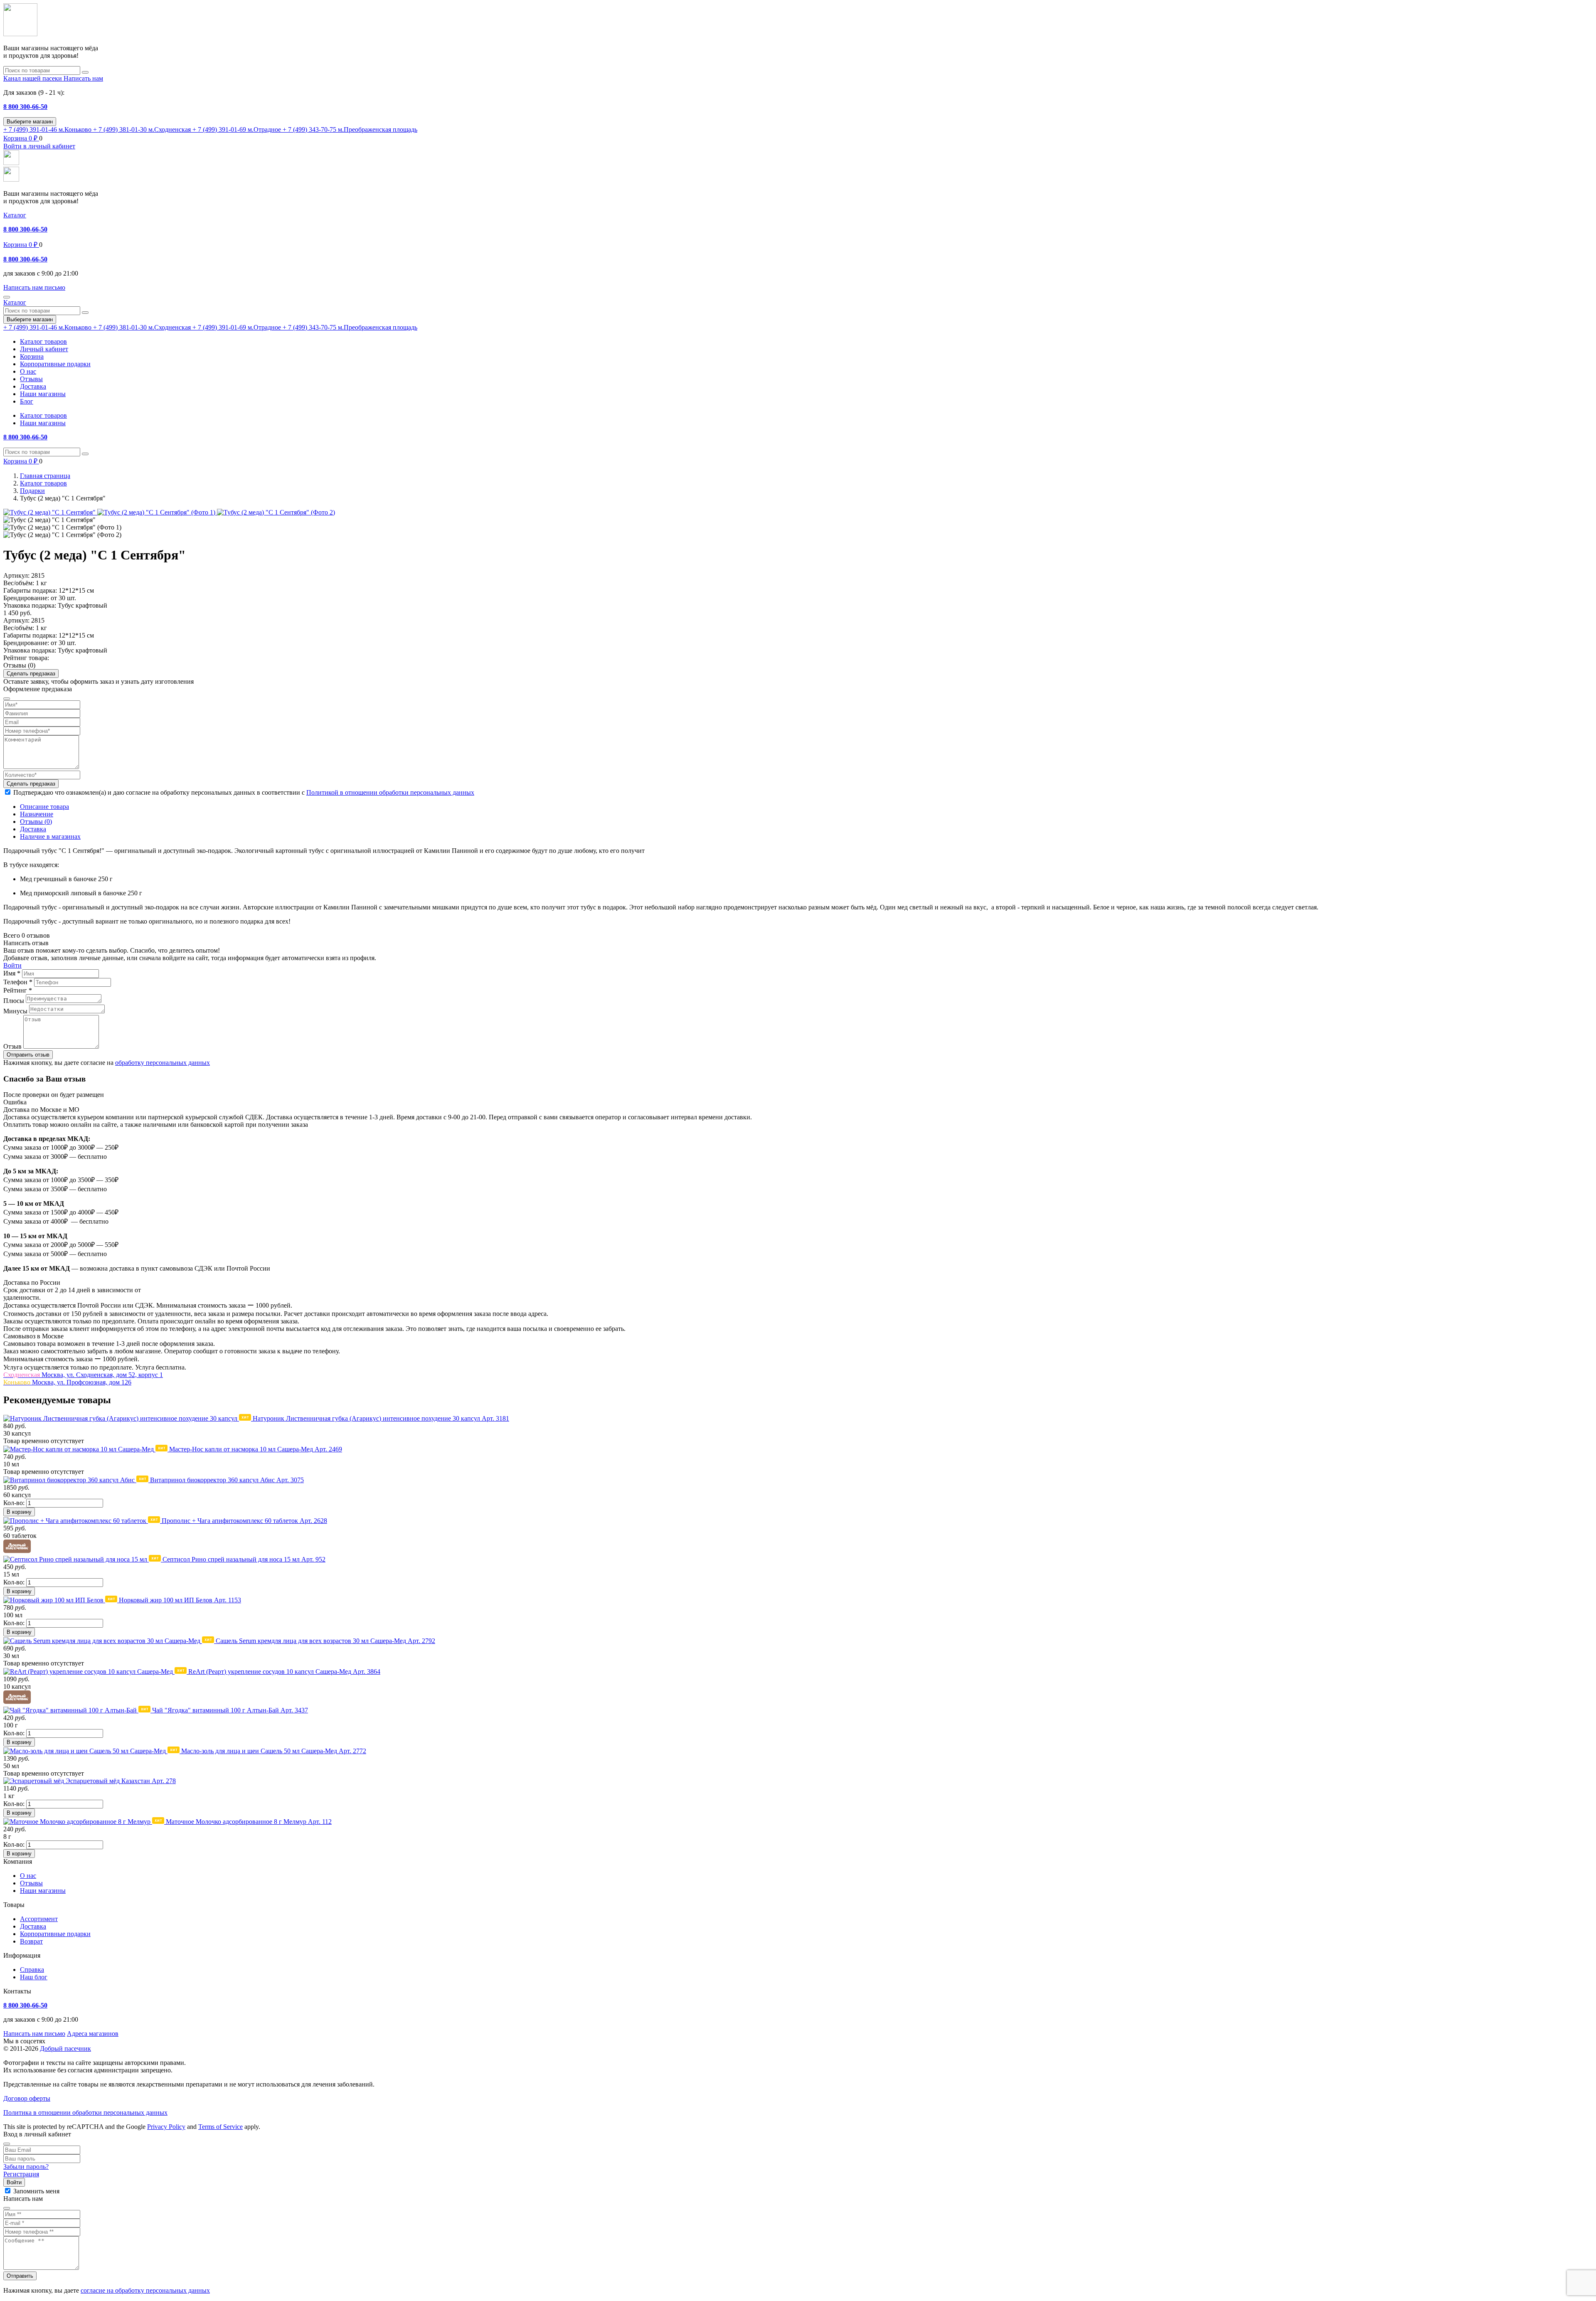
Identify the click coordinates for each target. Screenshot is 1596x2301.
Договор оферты (27, 2098)
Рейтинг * (18, 990)
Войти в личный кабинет (39, 146)
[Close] (7, 2144)
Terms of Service (220, 2127)
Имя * (12, 973)
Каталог (15, 215)
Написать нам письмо (34, 2034)
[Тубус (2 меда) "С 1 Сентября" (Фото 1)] (157, 512)
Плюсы (14, 1001)
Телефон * (18, 982)
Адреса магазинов (93, 2034)
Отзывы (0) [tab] (36, 822)
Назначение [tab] (37, 814)
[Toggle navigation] (7, 297)
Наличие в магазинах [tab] (50, 836)
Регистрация (21, 2174)
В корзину (19, 1512)
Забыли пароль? (26, 2167)
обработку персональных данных (163, 1063)
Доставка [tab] (33, 829)
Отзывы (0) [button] (19, 665)
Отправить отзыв (28, 1055)
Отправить (20, 2276)
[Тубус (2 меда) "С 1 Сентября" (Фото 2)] (276, 512)
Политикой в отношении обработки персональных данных (390, 792)
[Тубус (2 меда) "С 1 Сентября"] (50, 512)
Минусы (15, 1011)
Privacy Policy (166, 2127)
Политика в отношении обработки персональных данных (85, 2113)
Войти (12, 965)
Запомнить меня (36, 2191)
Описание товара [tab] (44, 807)
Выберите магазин (30, 122)
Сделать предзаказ (31, 674)
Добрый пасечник (65, 2048)
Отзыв (12, 1046)
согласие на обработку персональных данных (145, 2290)
